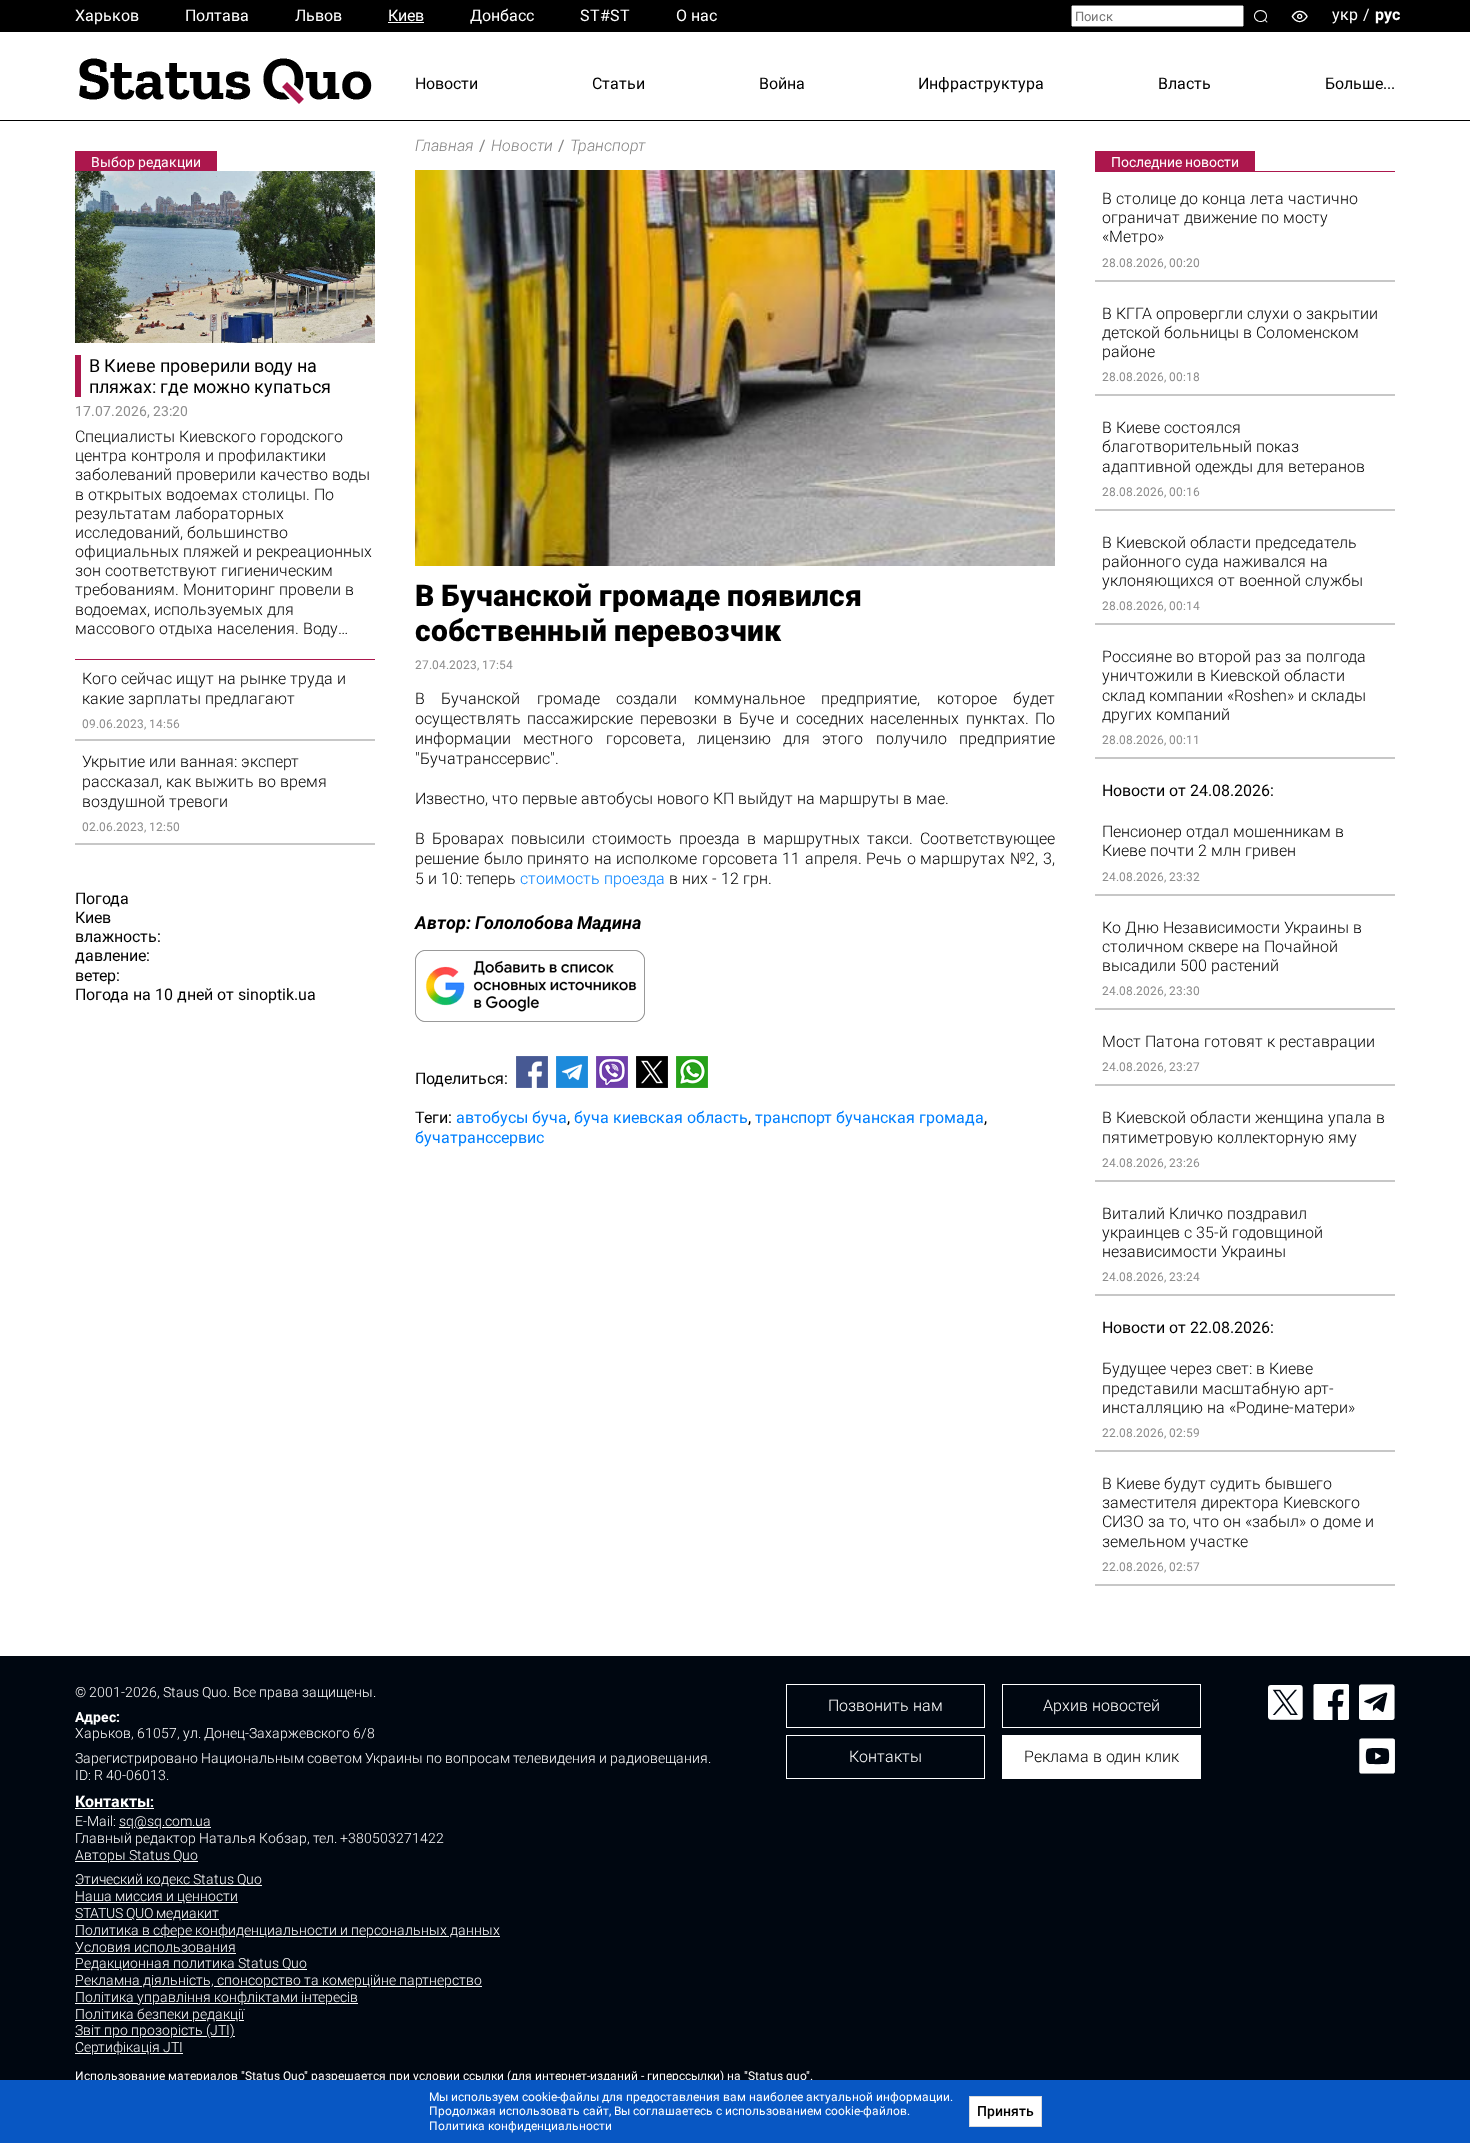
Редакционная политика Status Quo (191, 1963)
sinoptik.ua (277, 994)
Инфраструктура (981, 83)
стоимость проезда (592, 878)
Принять (1005, 2111)
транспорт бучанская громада (869, 1117)
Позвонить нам (885, 1705)
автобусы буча (511, 1117)
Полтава (217, 15)
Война (782, 83)
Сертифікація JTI (129, 2047)
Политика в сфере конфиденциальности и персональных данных (287, 1930)
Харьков (107, 15)
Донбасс (502, 15)
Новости (446, 83)
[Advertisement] (735, 1229)
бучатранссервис (479, 1137)
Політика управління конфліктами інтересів (216, 1997)
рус (1387, 14)
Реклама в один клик (1101, 1756)
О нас (696, 15)
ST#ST (605, 15)
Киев (406, 15)
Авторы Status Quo (136, 1855)
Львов (318, 15)
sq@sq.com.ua (165, 1821)
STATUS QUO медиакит (147, 1913)
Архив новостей (1101, 1705)
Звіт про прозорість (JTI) (155, 2030)
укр (1345, 14)
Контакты (112, 1801)
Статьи (618, 83)
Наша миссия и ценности (156, 1896)
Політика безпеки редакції (159, 2014)
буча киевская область (661, 1117)
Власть (1184, 83)
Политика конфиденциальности (520, 2126)
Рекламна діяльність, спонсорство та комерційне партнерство (278, 1980)
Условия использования (155, 1947)
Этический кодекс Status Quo (168, 1879)
